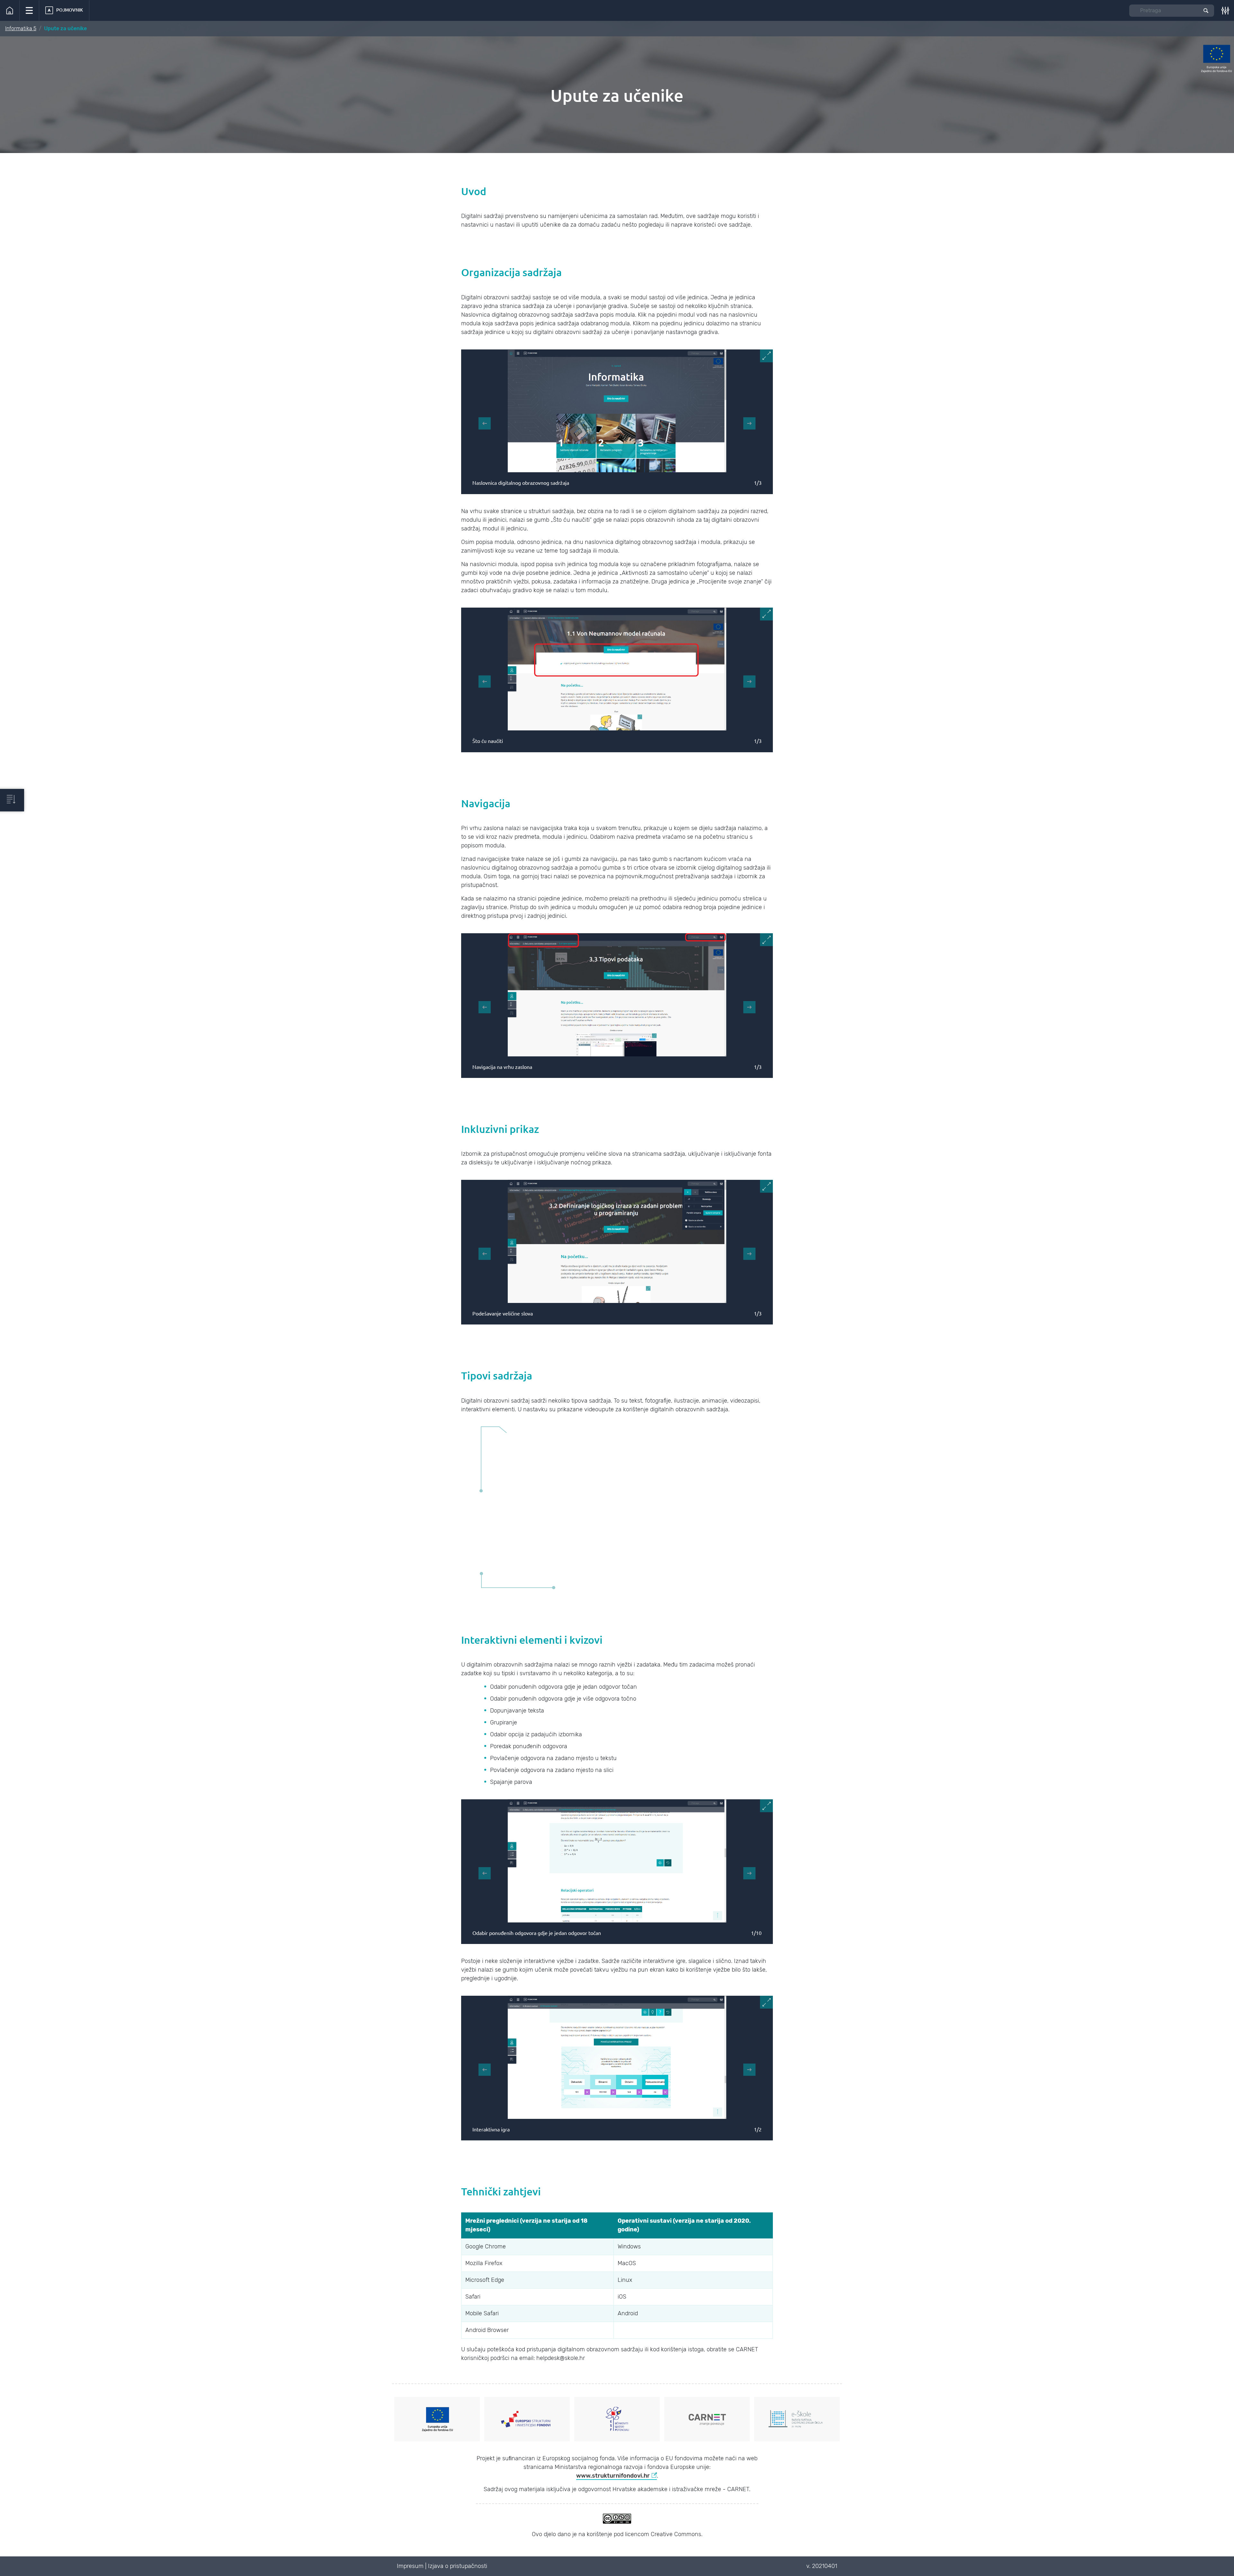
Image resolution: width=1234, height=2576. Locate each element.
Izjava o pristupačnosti (458, 2566)
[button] (29, 10)
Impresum (410, 2566)
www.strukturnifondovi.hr (613, 2476)
